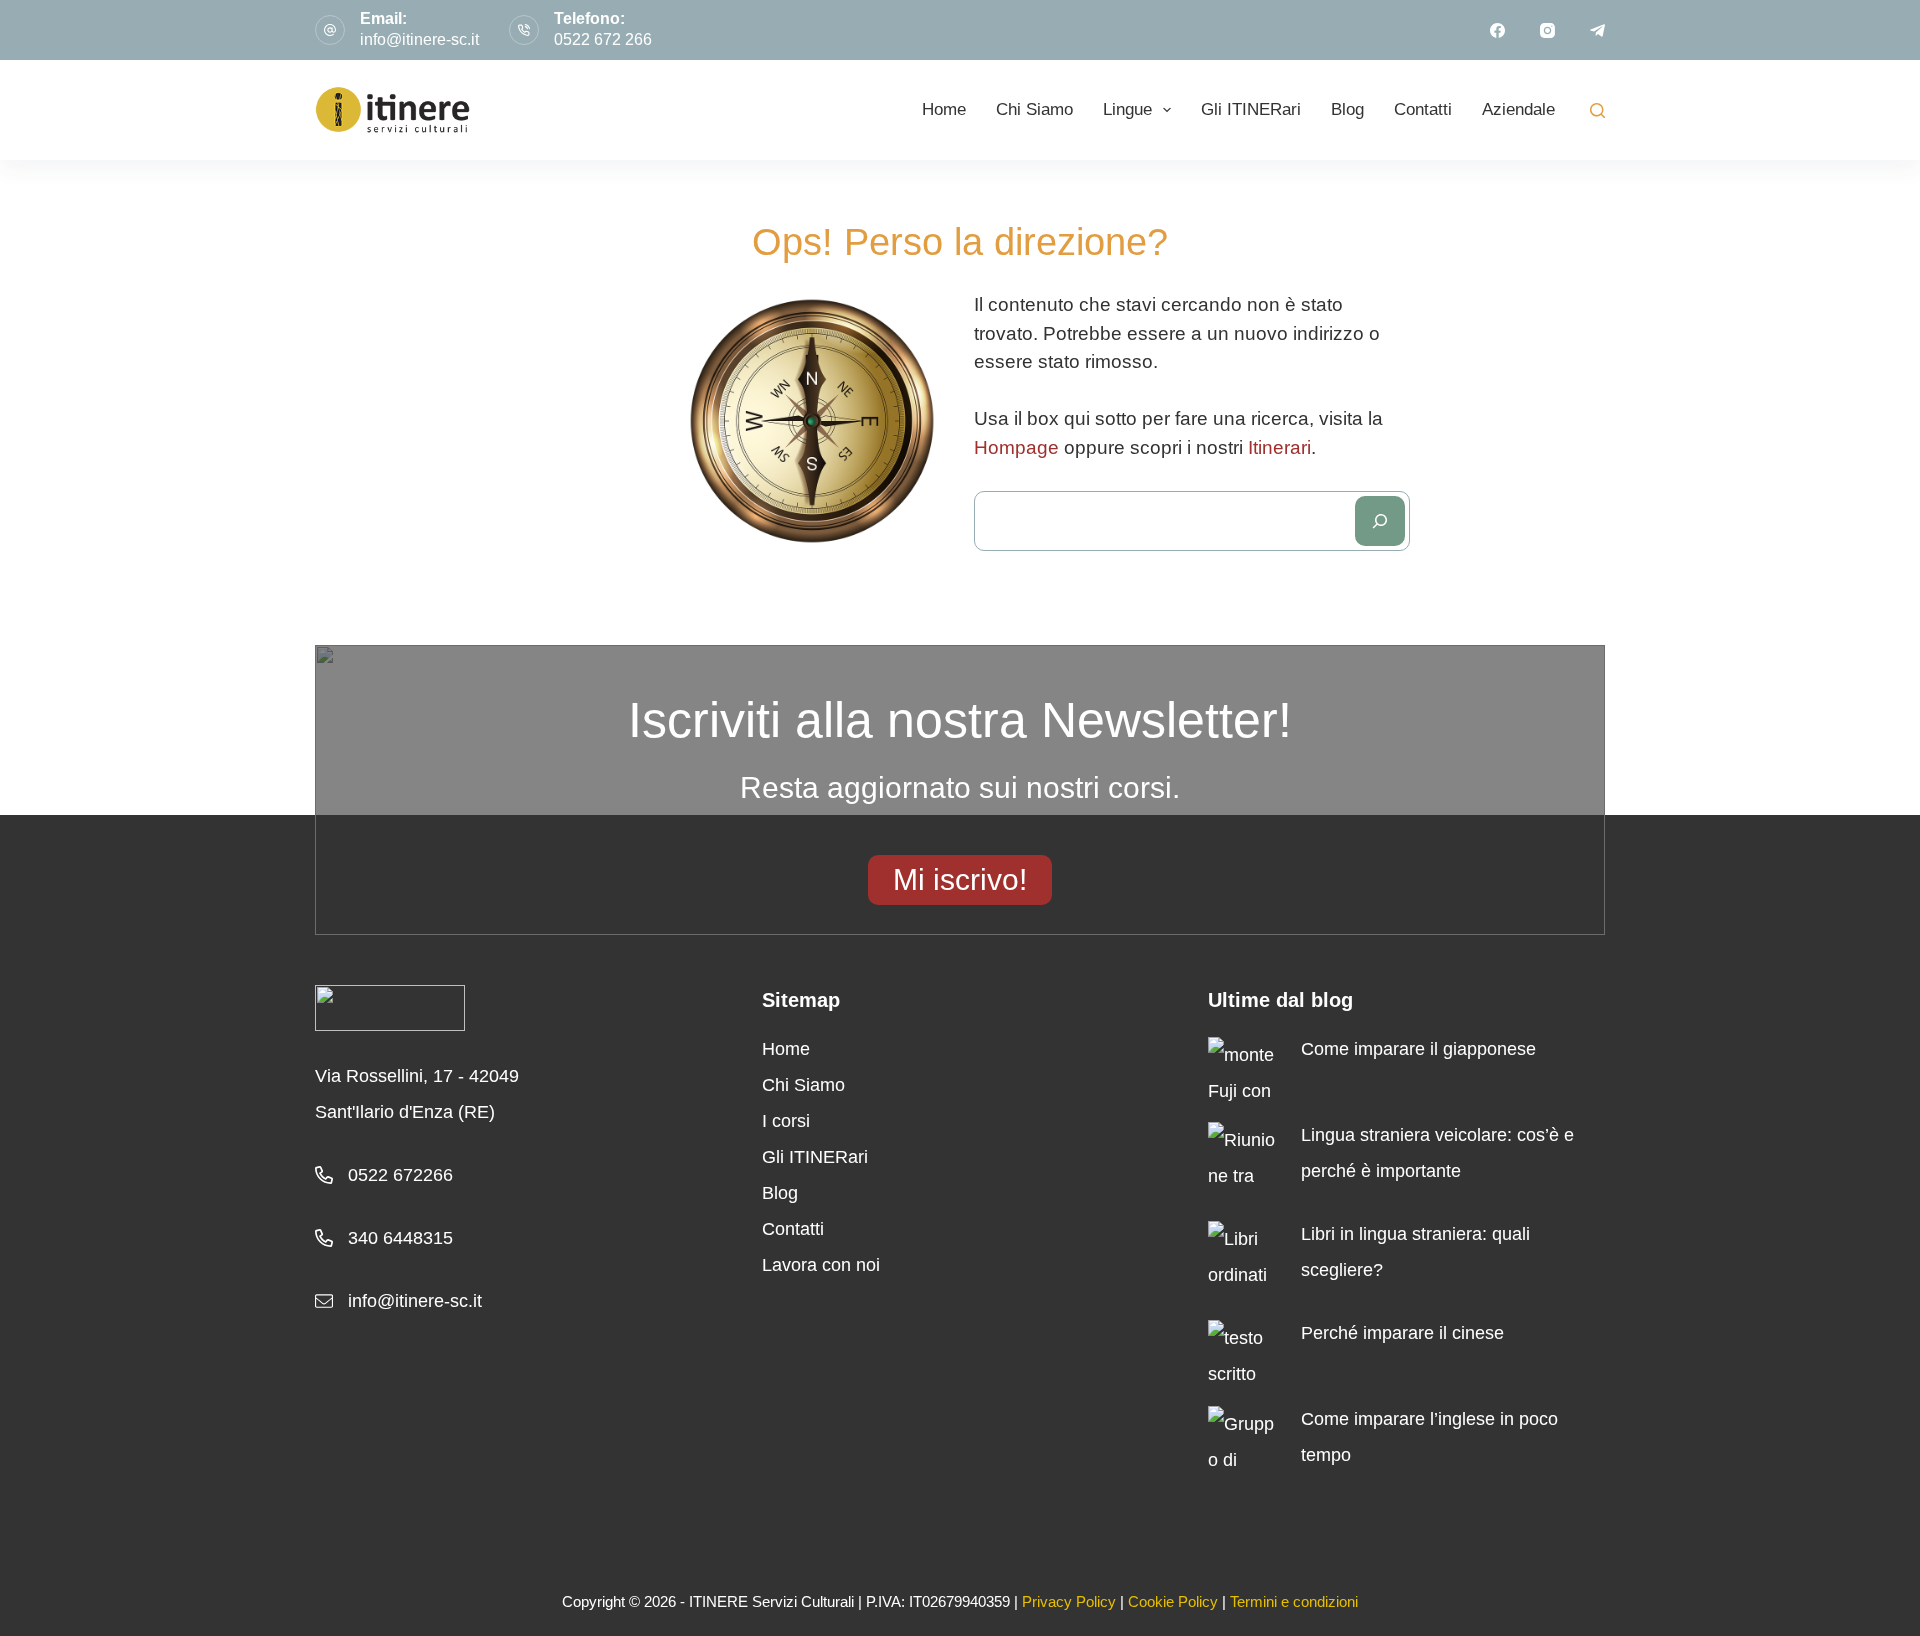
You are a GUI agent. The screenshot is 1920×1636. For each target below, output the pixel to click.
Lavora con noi (821, 1265)
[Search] (1597, 110)
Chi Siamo (1034, 109)
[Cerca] (1380, 521)
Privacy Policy (1069, 1601)
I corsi (786, 1121)
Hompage (1016, 447)
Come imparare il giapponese (1418, 1049)
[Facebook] (1497, 30)
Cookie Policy (1173, 1601)
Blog (1347, 109)
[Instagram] (1547, 30)
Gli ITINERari (1251, 109)
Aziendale (1518, 109)
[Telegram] (1597, 30)
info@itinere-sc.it (419, 39)
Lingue (1127, 109)
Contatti (1423, 109)
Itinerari (1279, 447)
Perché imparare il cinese (1402, 1333)
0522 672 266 (603, 39)
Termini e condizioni (1294, 1601)
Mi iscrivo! (960, 879)
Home (944, 109)
